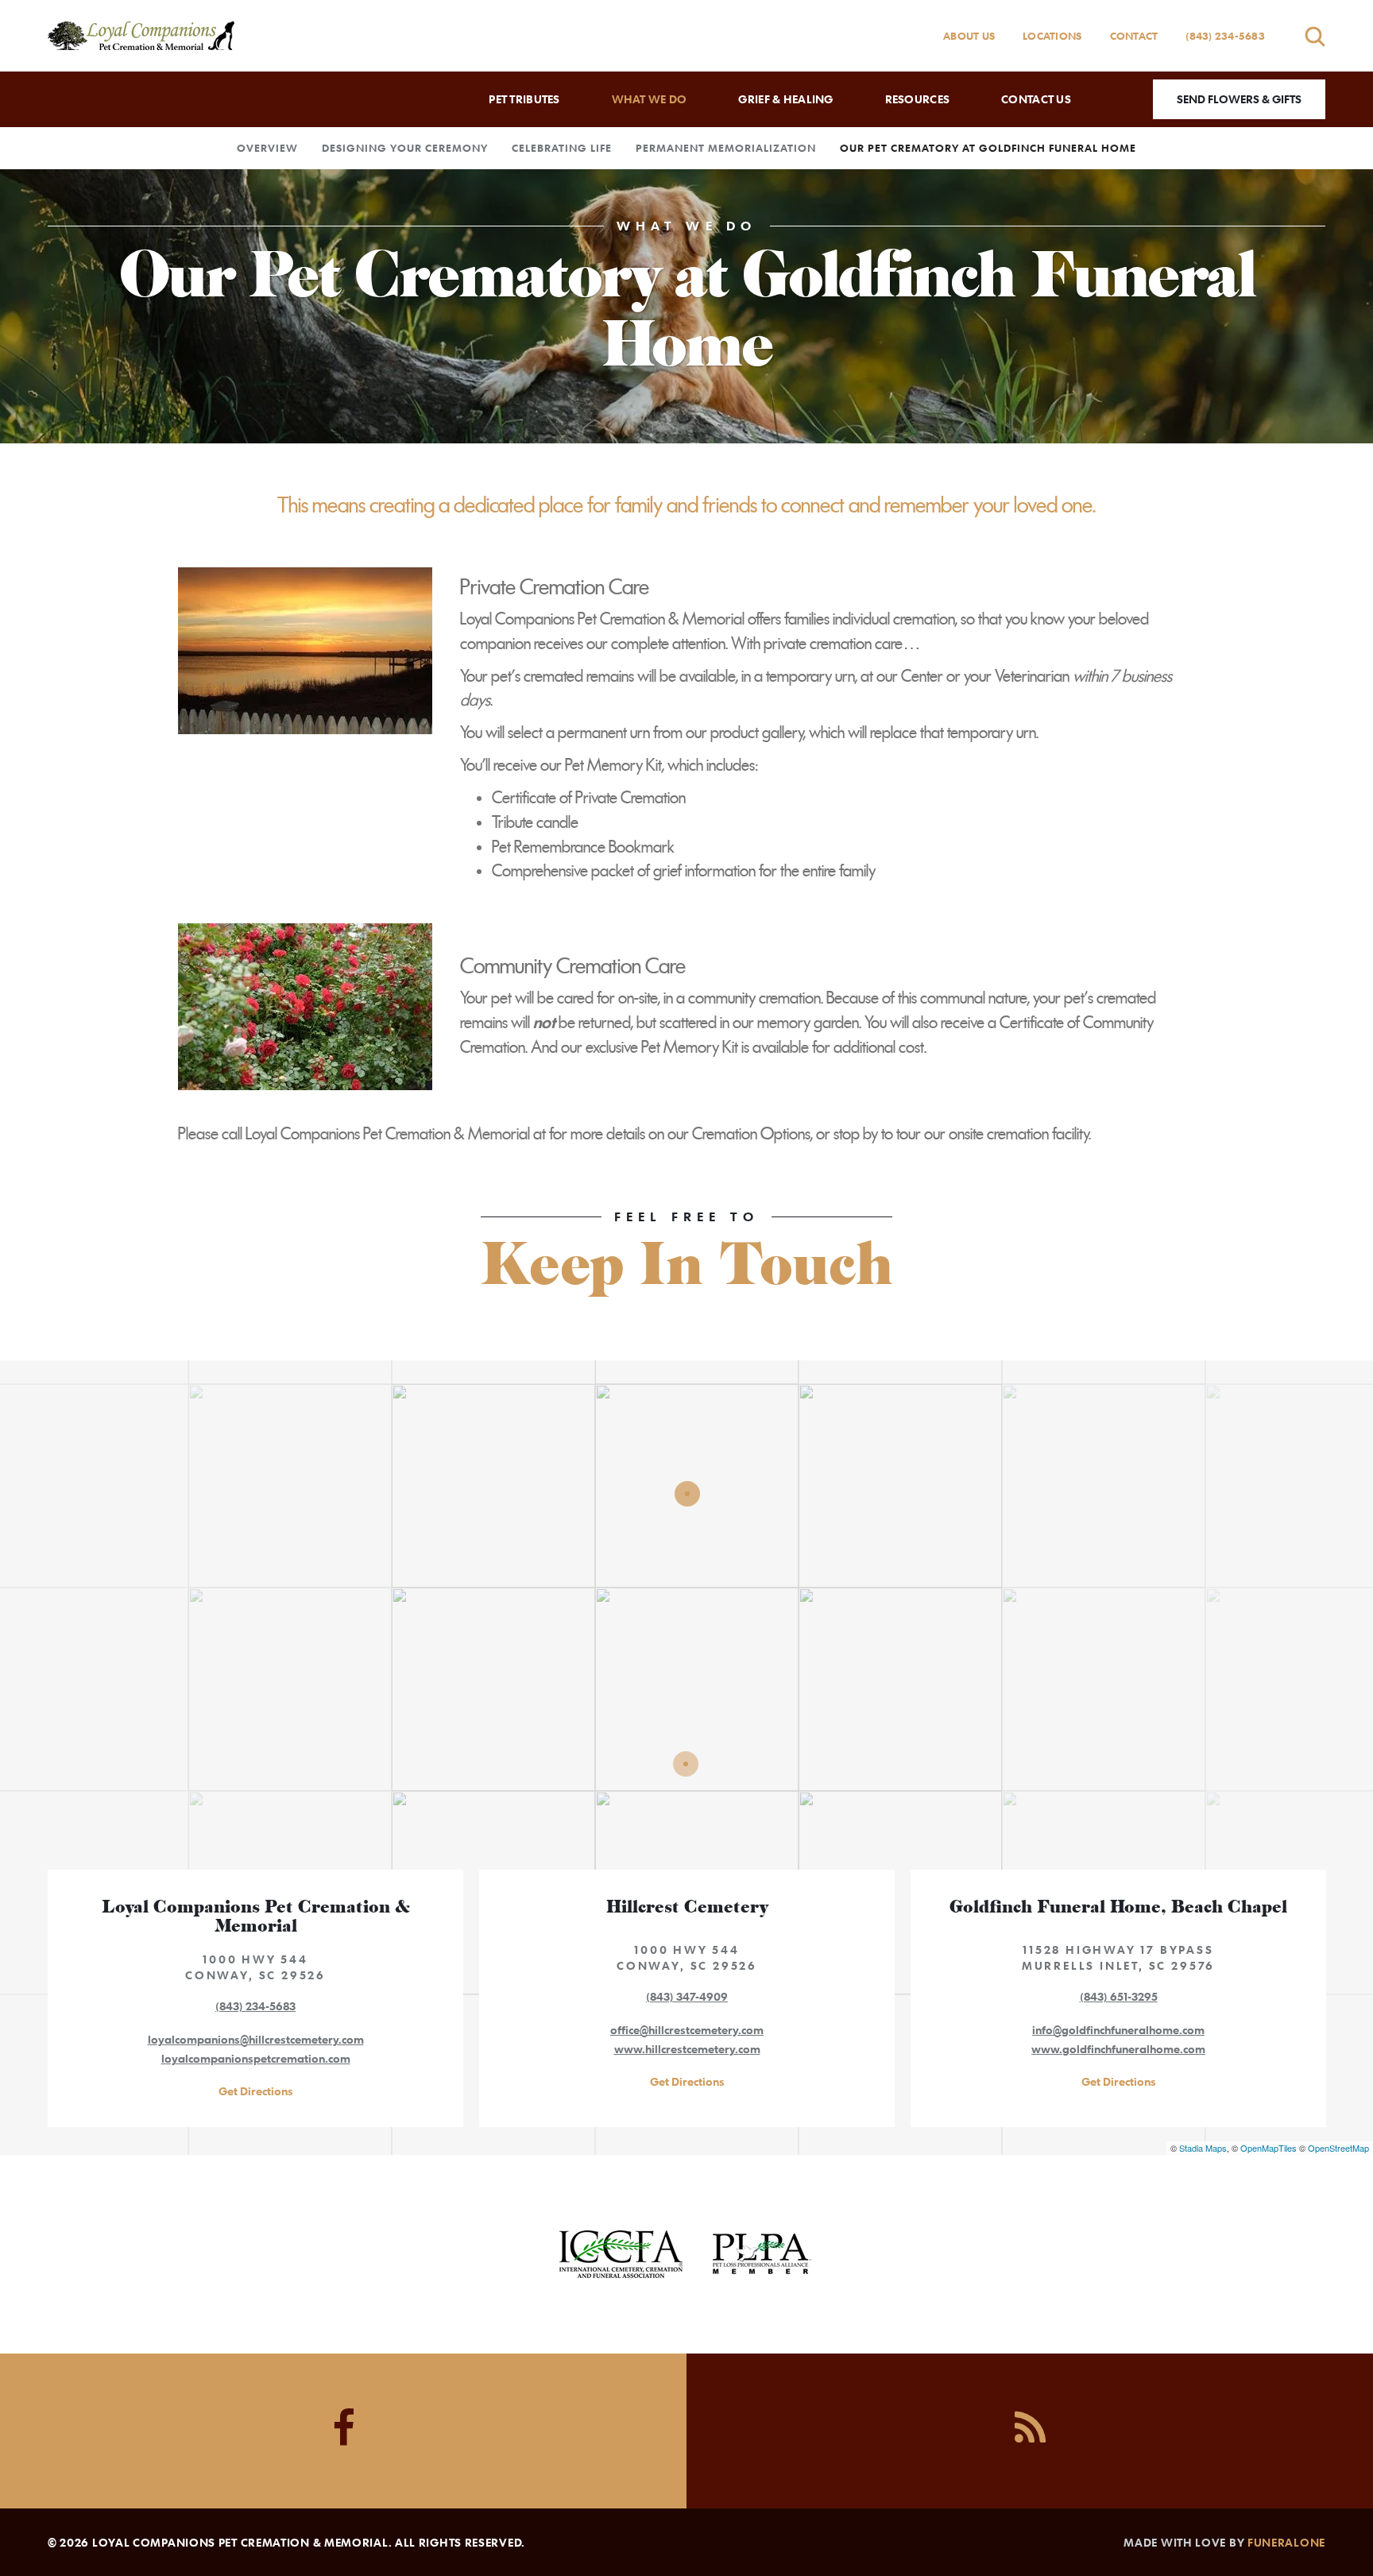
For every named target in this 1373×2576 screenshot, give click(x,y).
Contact (1134, 36)
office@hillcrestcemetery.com (687, 2030)
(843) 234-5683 (1225, 36)
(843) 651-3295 (1119, 1996)
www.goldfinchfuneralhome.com (1118, 2049)
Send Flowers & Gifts (1239, 99)
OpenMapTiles (1269, 2148)
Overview (267, 148)
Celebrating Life (562, 148)
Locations (1052, 36)
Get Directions (256, 2091)
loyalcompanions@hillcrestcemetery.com (256, 2039)
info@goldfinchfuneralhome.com (1118, 2030)
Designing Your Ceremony (405, 148)
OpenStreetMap (1338, 2148)
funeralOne (1286, 2542)
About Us (969, 36)
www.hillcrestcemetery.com (687, 2049)
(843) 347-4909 (687, 1996)
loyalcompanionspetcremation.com (256, 2058)
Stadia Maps (1203, 2148)
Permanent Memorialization (726, 148)
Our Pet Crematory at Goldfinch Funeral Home (988, 148)
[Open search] (1315, 36)
